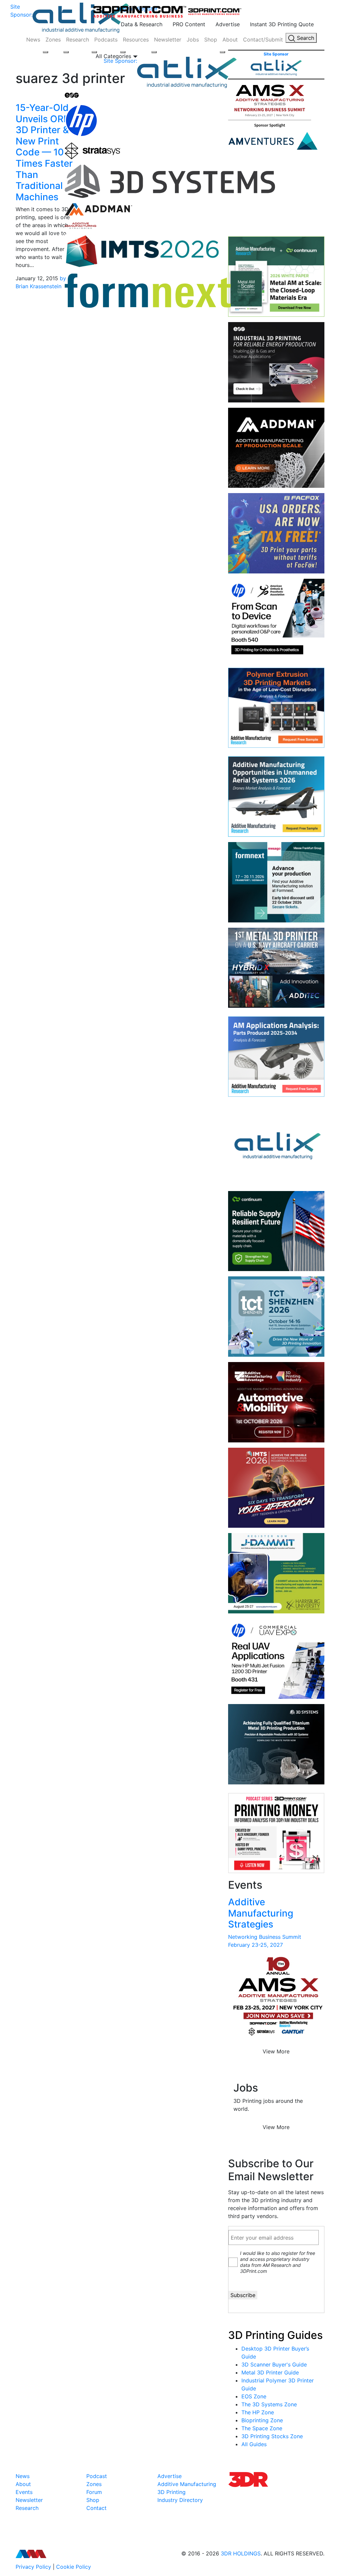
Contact (96, 2508)
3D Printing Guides (275, 2335)
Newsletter (168, 40)
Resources (136, 40)
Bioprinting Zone (262, 2420)
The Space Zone (262, 2428)
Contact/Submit (263, 40)
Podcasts (106, 40)
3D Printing (171, 2492)
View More (276, 2051)
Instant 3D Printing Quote (282, 24)
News (33, 40)
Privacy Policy (33, 2567)
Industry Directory (180, 2500)
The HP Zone (258, 2412)
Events (24, 2492)
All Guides (254, 2444)
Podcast (97, 2476)
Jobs (193, 40)
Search (305, 38)
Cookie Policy (74, 2567)
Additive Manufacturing (187, 2484)
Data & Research (142, 24)
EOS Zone (254, 2396)
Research (78, 40)
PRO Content (189, 24)
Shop (211, 40)
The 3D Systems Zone (269, 2404)
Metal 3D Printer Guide (270, 2372)
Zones (53, 40)
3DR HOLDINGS (241, 2553)
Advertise (228, 24)
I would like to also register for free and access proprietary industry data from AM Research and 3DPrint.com (278, 2262)
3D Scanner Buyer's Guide (274, 2364)
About (230, 40)
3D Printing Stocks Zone (272, 2436)
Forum (94, 2492)
